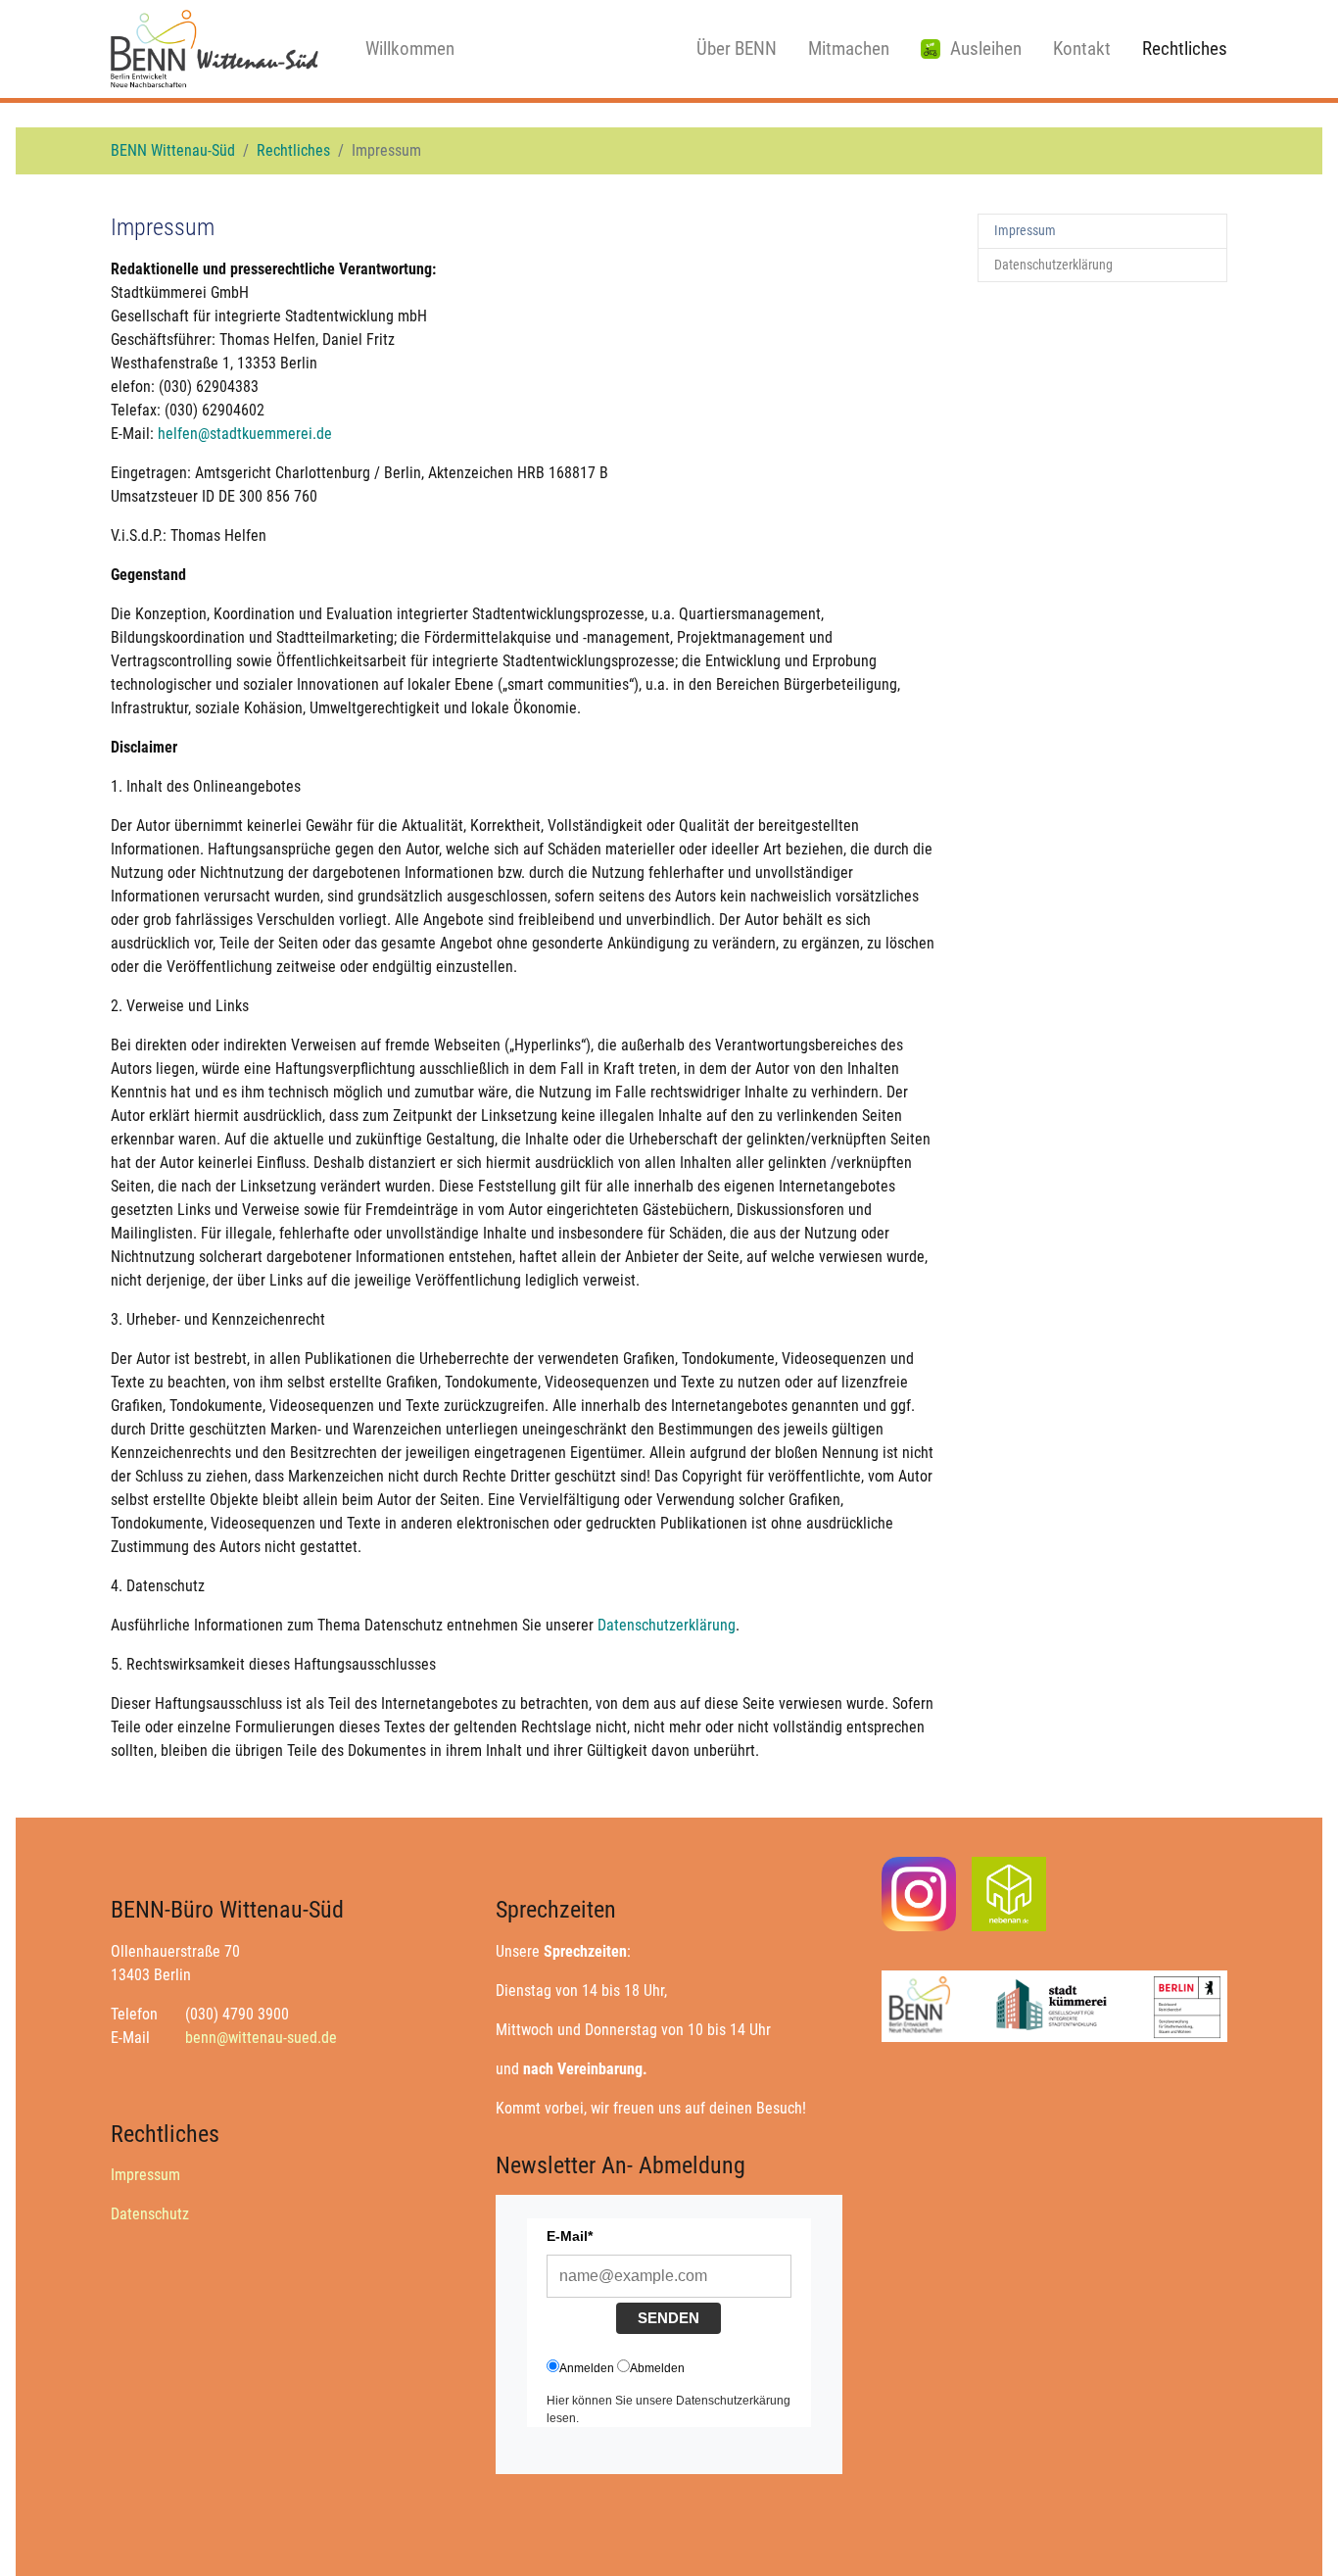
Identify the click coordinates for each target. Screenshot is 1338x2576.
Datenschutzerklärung (667, 1625)
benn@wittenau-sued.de (261, 2038)
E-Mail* (570, 2236)
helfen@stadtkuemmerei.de (245, 434)
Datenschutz (150, 2214)
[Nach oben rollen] (1295, 2533)
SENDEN (669, 2318)
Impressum (145, 2175)
